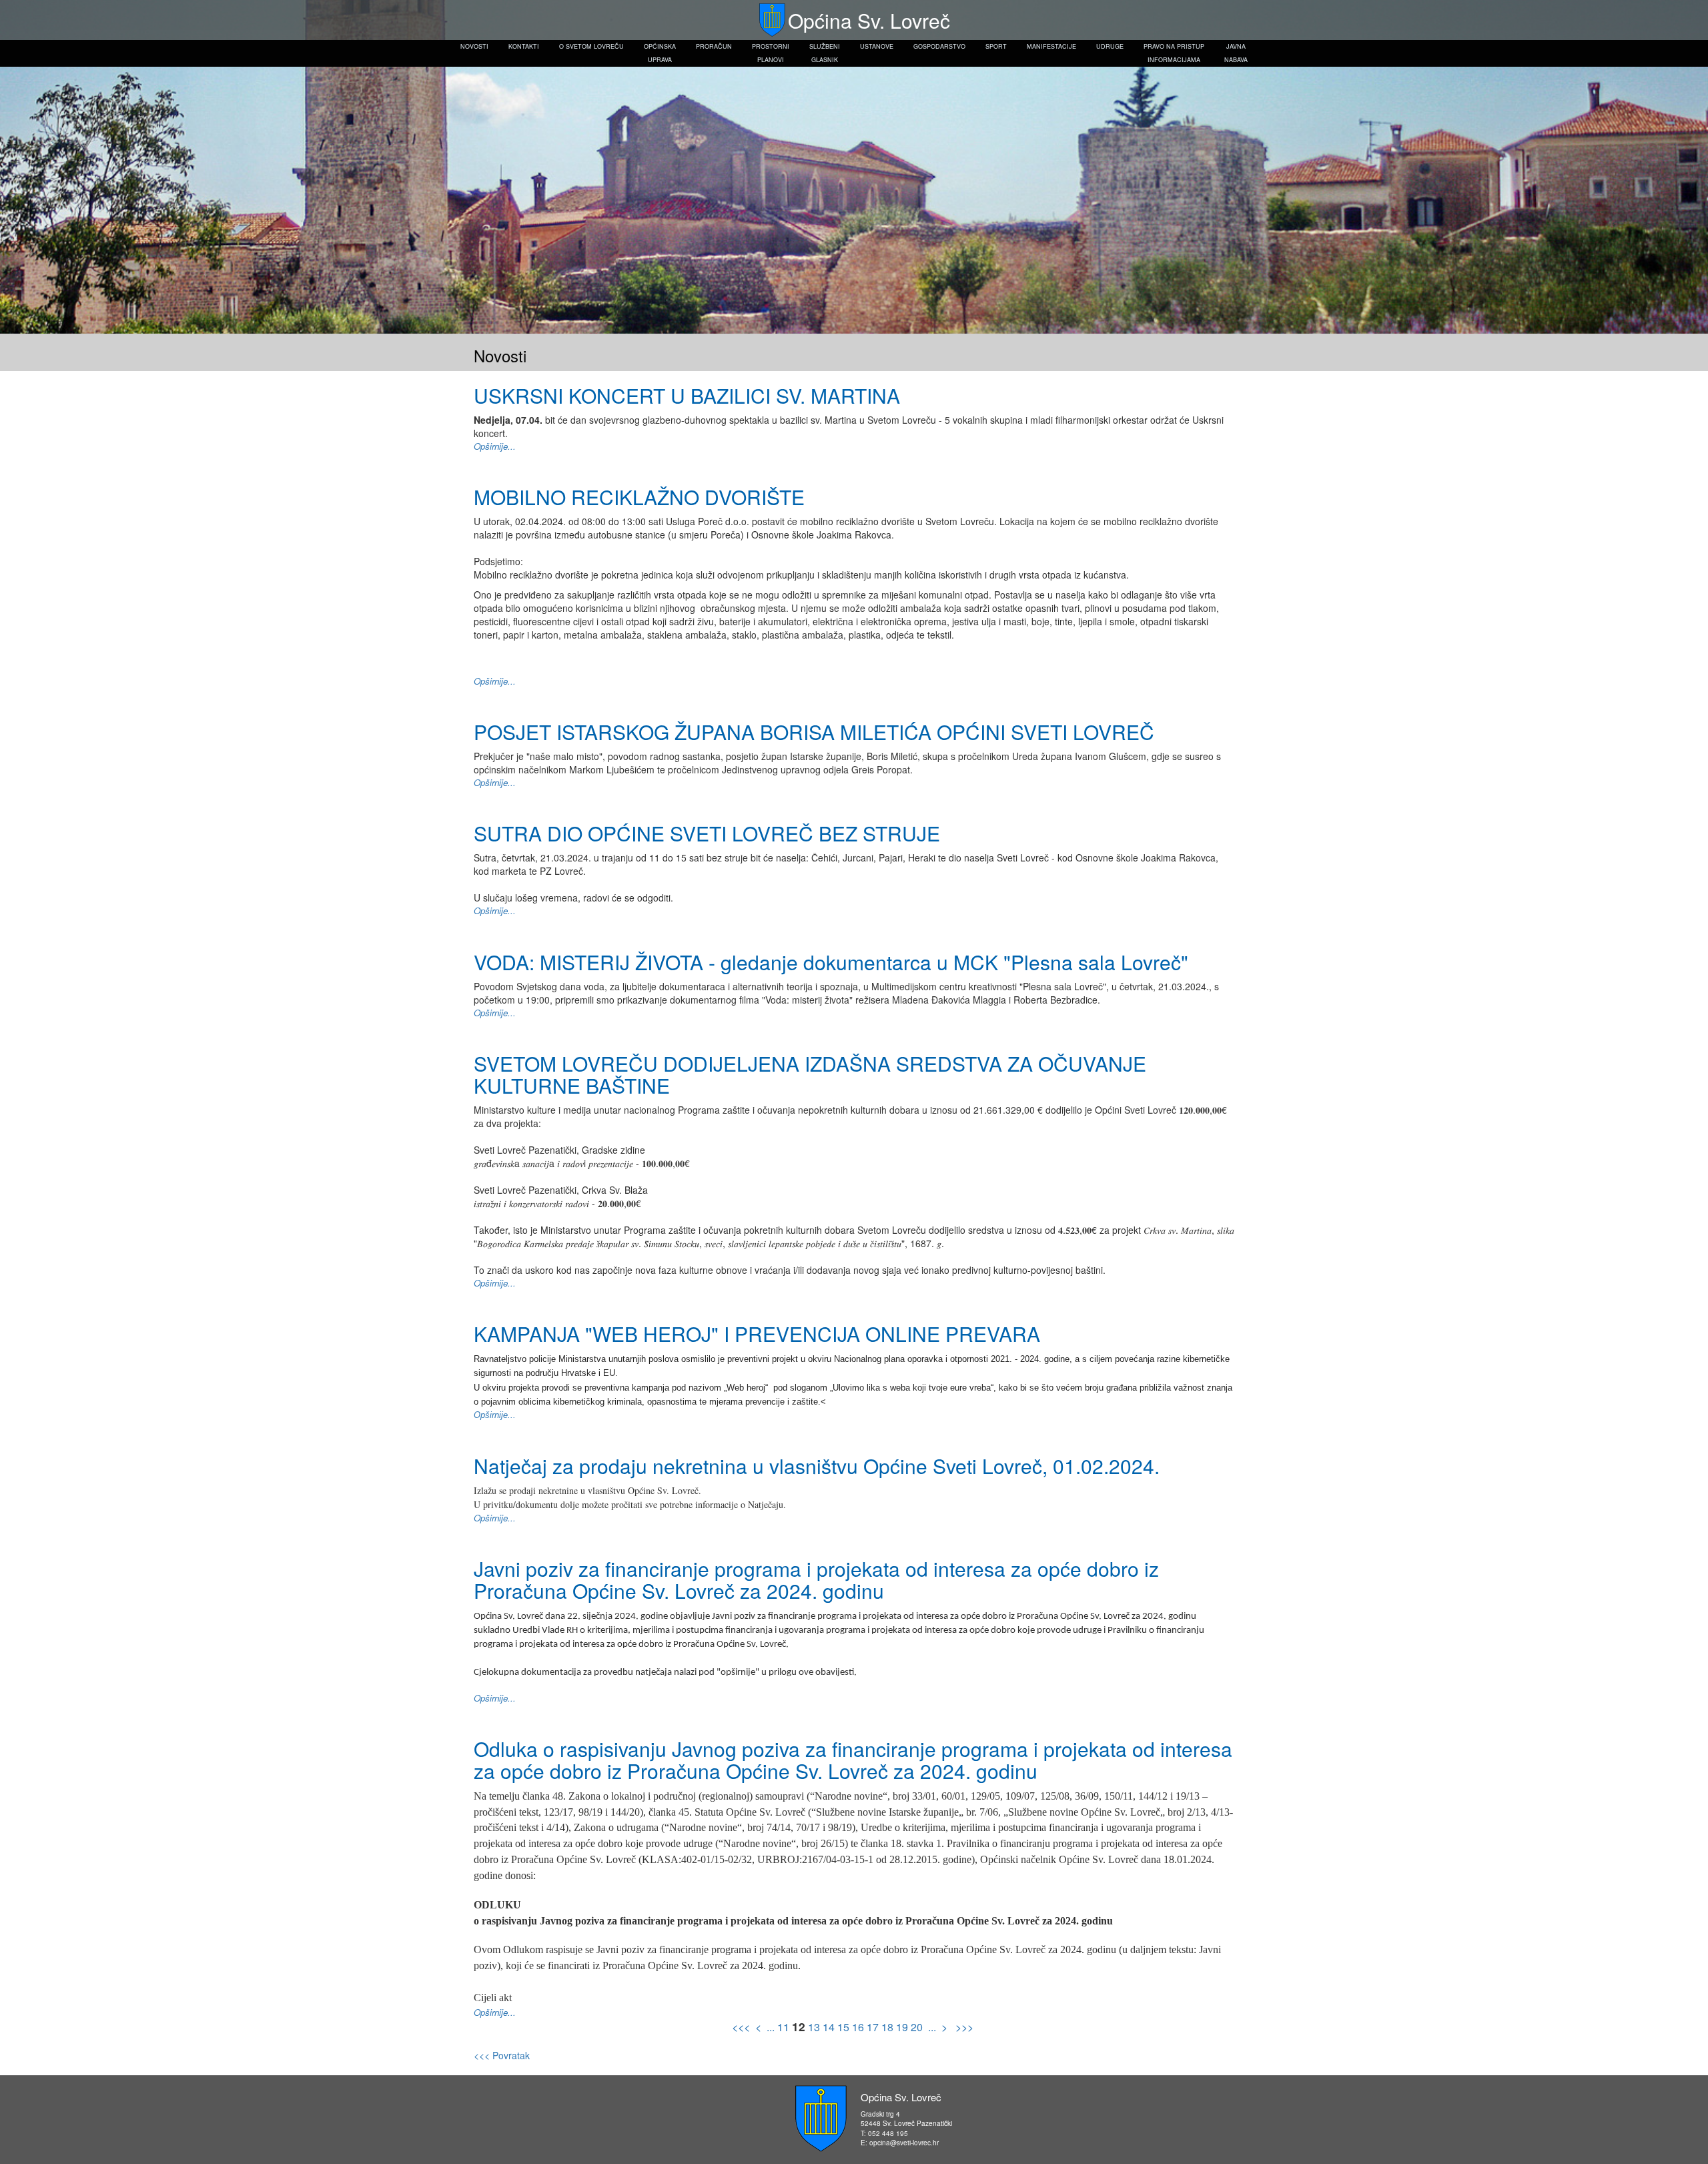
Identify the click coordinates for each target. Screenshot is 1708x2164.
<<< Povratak (502, 2055)
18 (887, 2027)
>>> (963, 2027)
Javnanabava (1236, 53)
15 (843, 2027)
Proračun (714, 46)
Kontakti (524, 46)
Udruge (1110, 46)
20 (917, 2027)
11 (783, 2027)
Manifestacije (1051, 46)
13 (814, 2027)
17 (873, 2027)
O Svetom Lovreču (591, 46)
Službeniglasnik (825, 53)
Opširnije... (495, 446)
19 (902, 2027)
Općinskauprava (660, 53)
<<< (742, 2027)
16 (858, 2027)
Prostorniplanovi (771, 53)
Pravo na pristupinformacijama (1174, 53)
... (771, 2027)
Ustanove (877, 46)
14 (829, 2027)
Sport (996, 46)
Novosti (474, 46)
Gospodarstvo (939, 46)
